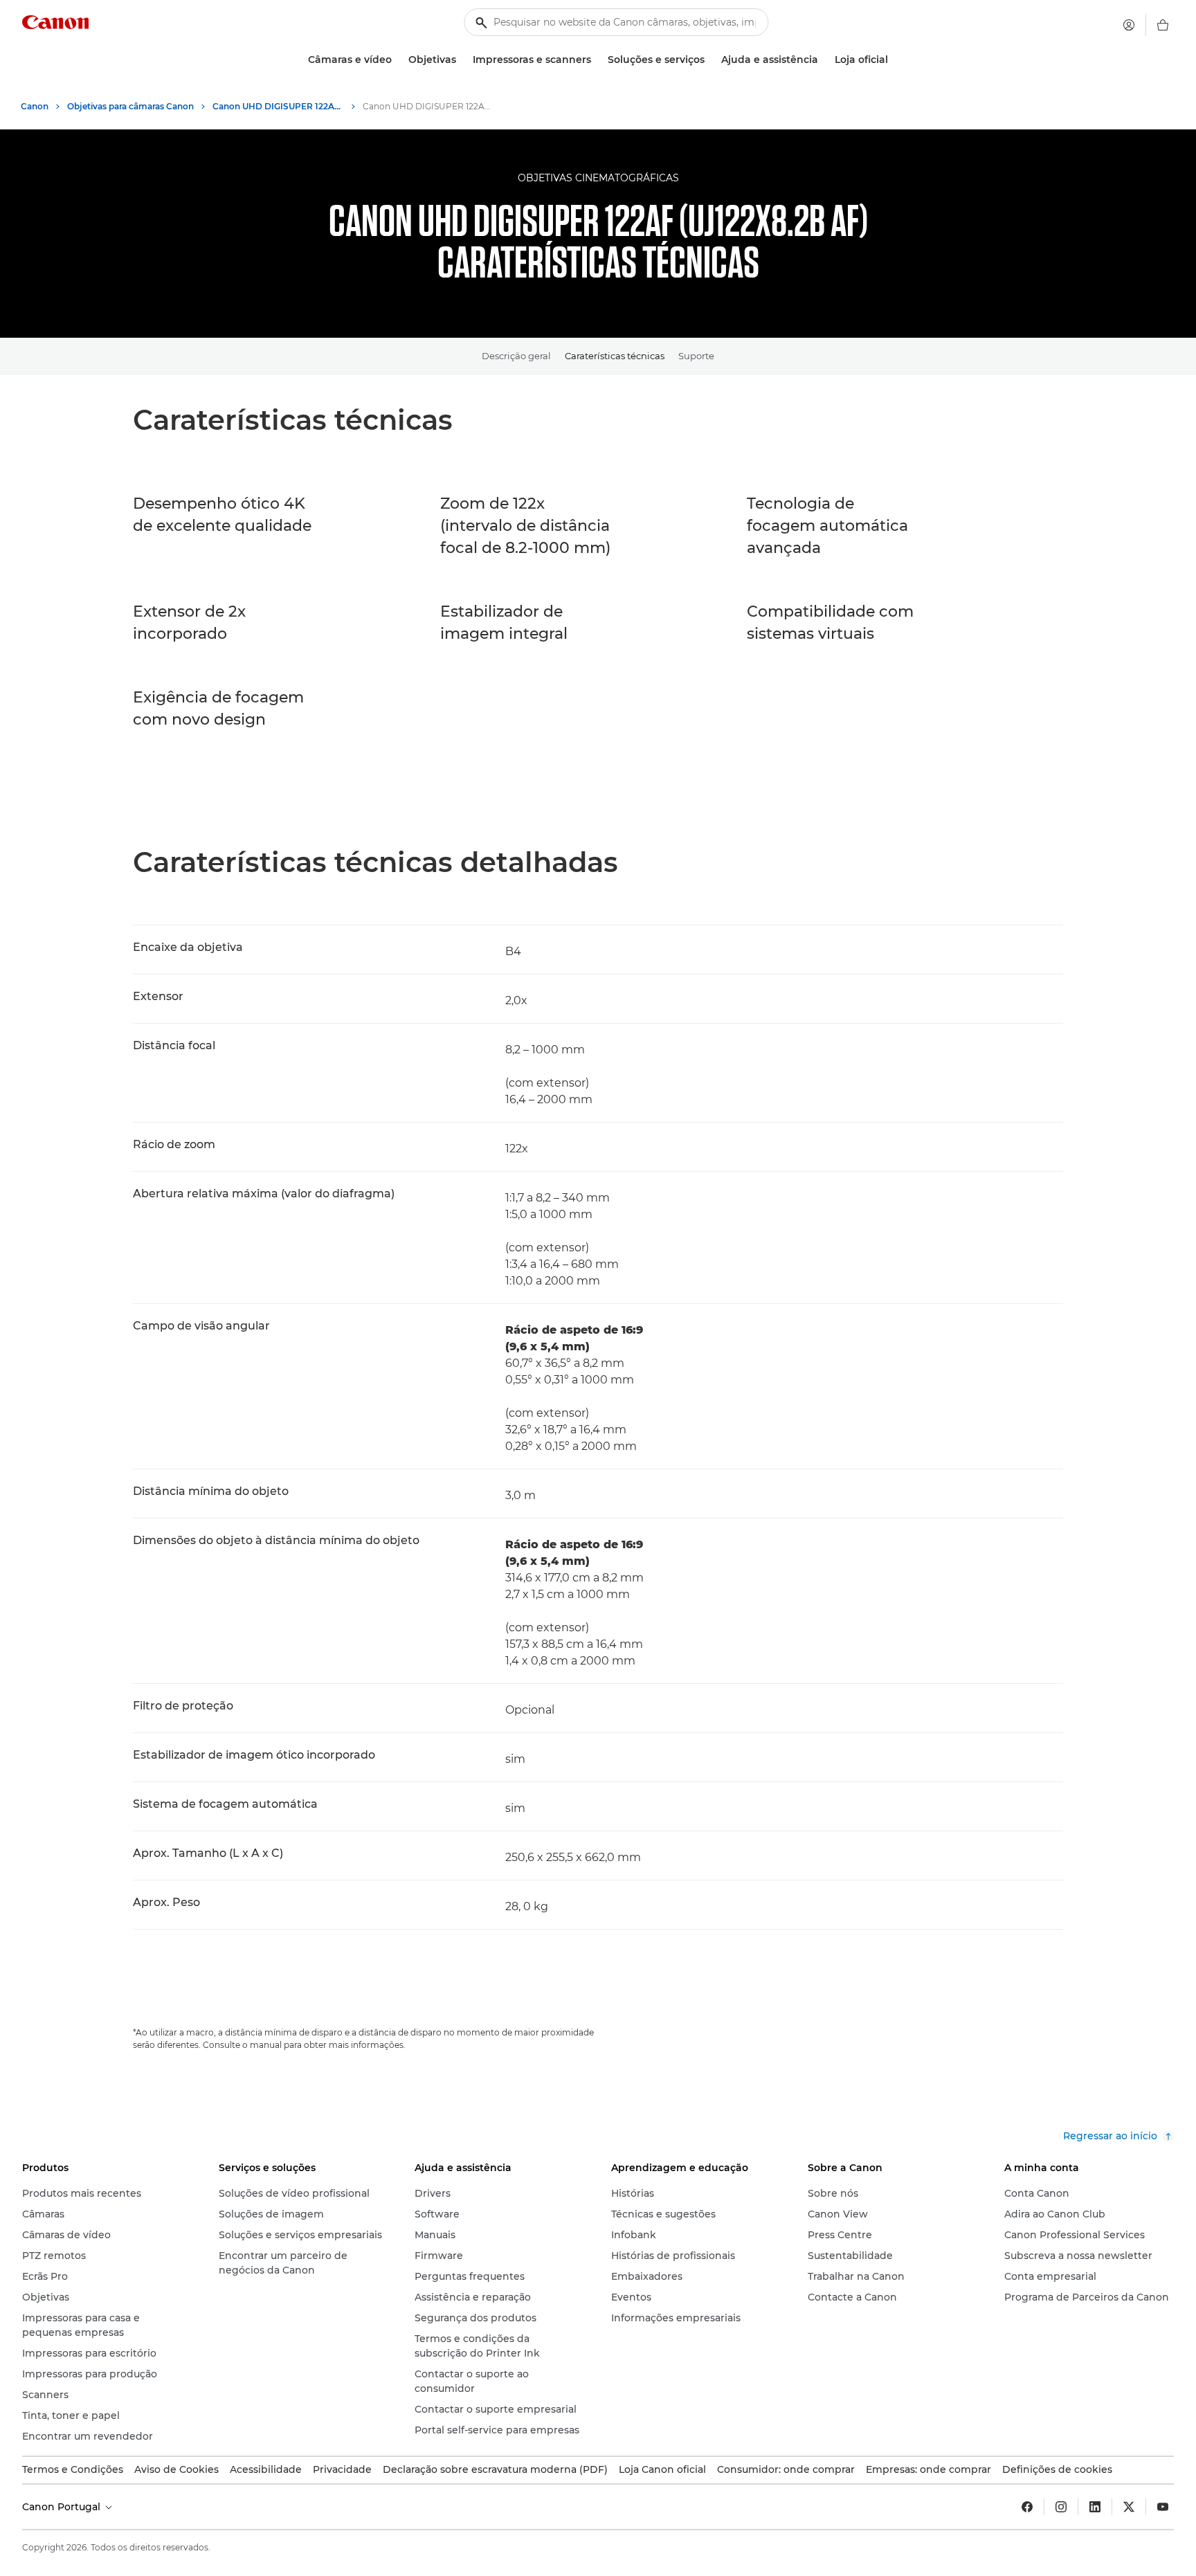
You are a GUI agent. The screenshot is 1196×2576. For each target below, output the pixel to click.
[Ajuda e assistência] (824, 60)
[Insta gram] (1061, 2507)
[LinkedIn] (1095, 2507)
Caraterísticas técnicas (615, 356)
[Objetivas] (462, 60)
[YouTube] (1163, 2507)
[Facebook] (1027, 2507)
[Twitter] (1129, 2507)
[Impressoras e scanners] (597, 60)
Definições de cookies (1057, 2469)
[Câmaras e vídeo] (397, 60)
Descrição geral (516, 356)
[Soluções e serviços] (710, 60)
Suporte (696, 356)
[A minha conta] (1129, 25)
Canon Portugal (63, 2507)
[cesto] (1163, 25)
